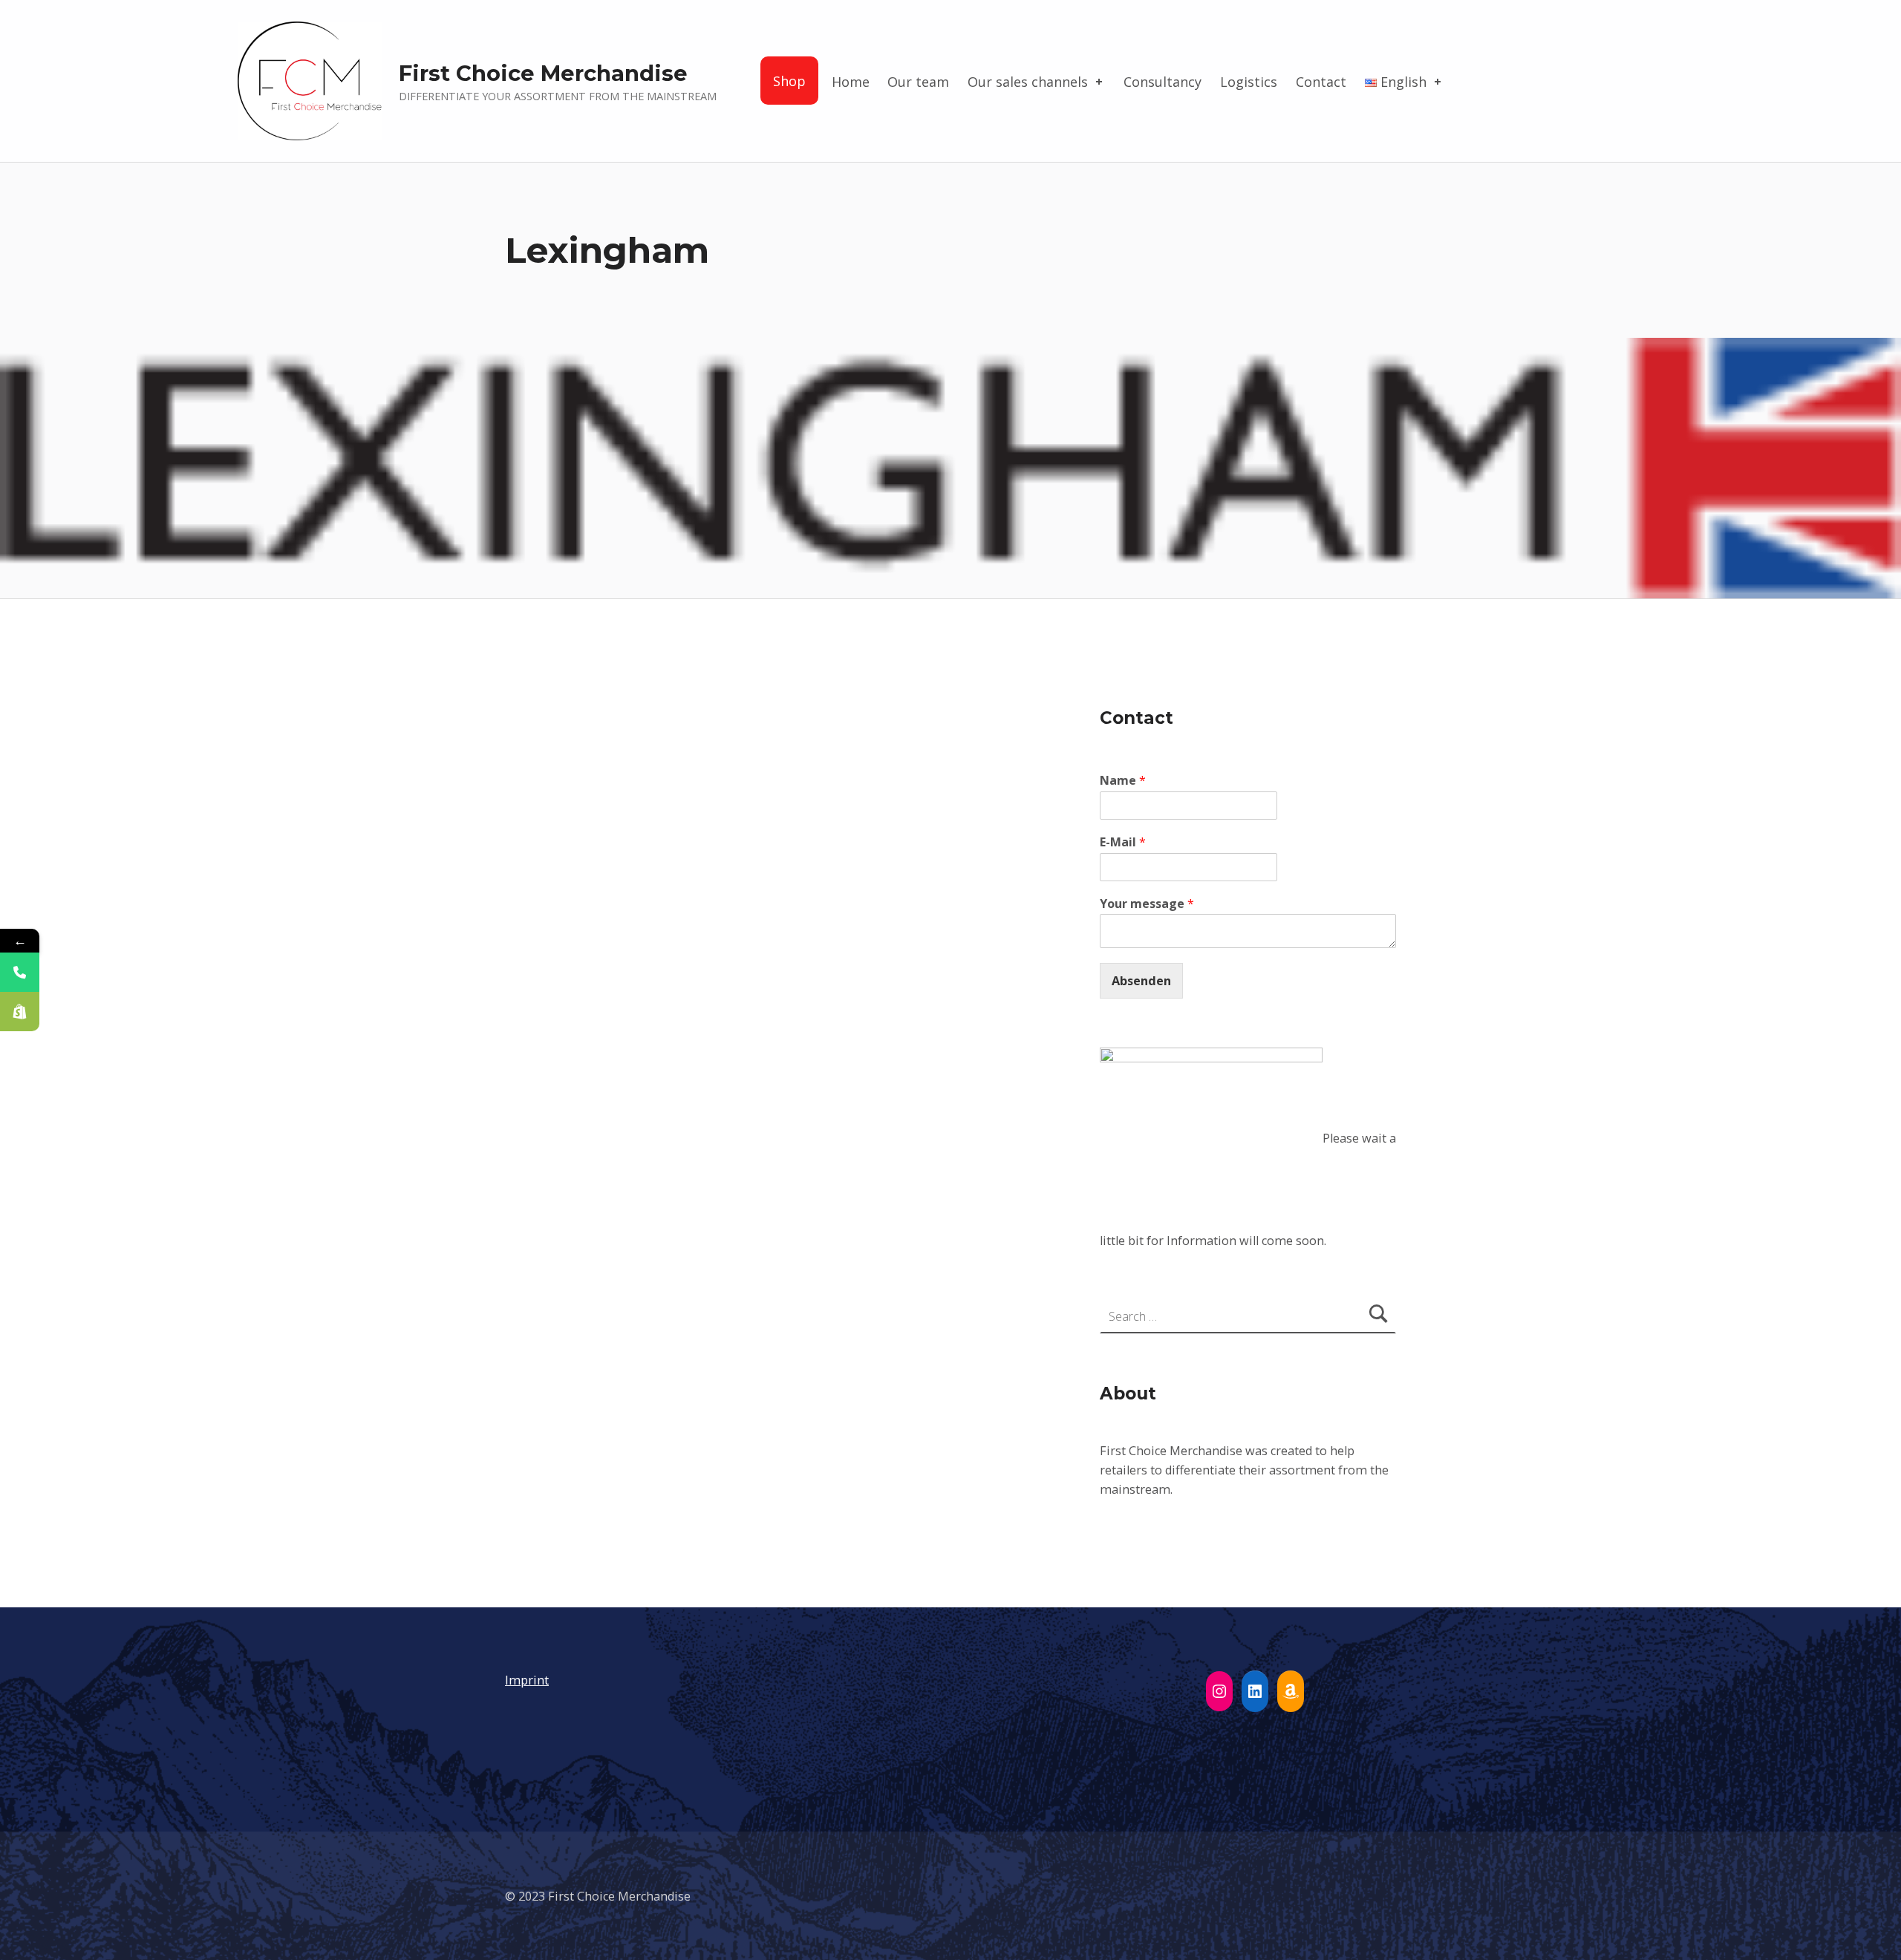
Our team (918, 82)
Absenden (1141, 981)
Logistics (1249, 82)
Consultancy (1163, 82)
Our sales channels (1028, 82)
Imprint (527, 1680)
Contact (1321, 82)
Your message (1147, 904)
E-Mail (1123, 842)
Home (851, 82)
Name (1123, 781)
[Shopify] (20, 1012)
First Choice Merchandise (543, 73)
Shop (789, 81)
